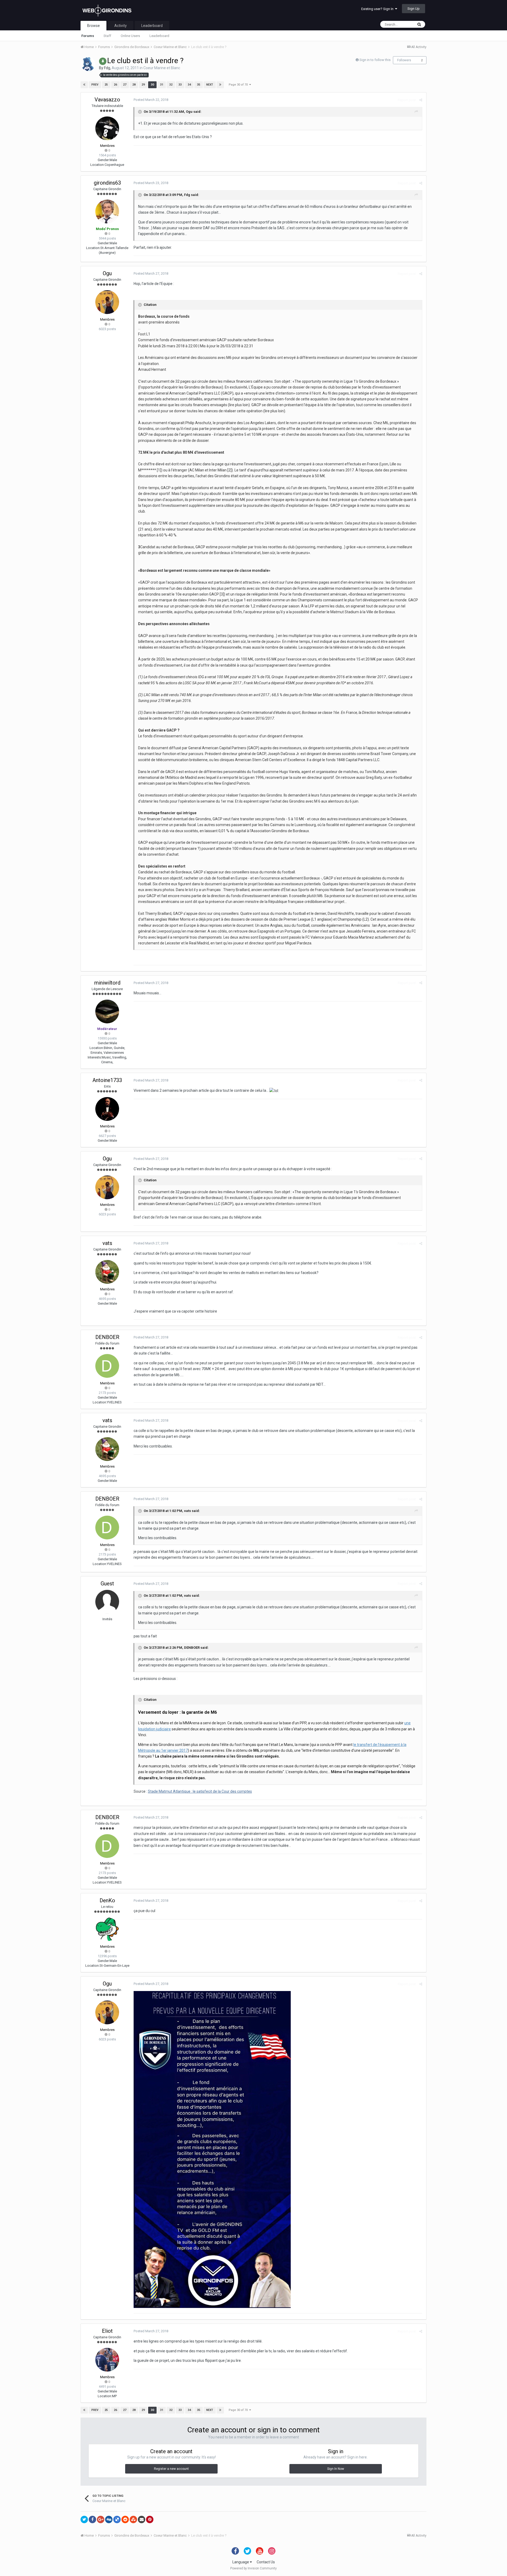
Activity (121, 26)
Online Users (130, 36)
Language (241, 2562)
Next (210, 85)
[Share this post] (421, 100)
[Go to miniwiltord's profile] (107, 1011)
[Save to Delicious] (117, 2519)
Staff (107, 36)
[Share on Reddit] (125, 2519)
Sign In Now (336, 2469)
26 (115, 85)
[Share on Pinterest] (150, 2519)
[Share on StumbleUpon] (133, 2519)
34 (189, 85)
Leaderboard (159, 36)
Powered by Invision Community (253, 2568)
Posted (151, 100)
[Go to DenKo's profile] (107, 1929)
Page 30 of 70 (239, 85)
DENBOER (107, 1337)
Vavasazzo (107, 100)
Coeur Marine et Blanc (162, 68)
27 (125, 85)
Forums (88, 36)
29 (143, 85)
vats (107, 1243)
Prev (95, 85)
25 (106, 85)
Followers (404, 60)
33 (180, 85)
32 (171, 85)
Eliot (107, 2331)
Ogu (189, 112)
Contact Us (266, 2562)
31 (162, 85)
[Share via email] (142, 2519)
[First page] (84, 85)
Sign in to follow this (375, 60)
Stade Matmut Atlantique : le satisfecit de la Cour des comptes (200, 1791)
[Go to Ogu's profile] (107, 302)
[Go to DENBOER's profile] (107, 1366)
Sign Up (414, 9)
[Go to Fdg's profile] (88, 64)
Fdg (107, 68)
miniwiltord (107, 983)
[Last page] (220, 85)
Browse (93, 26)
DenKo (107, 1900)
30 (152, 85)
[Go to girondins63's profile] (107, 212)
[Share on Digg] (109, 2519)
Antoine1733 (107, 1080)
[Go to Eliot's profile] (107, 2360)
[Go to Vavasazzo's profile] (107, 128)
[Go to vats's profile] (107, 1272)
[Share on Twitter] (84, 2519)
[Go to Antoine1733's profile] (107, 1109)
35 (199, 85)
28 (134, 85)
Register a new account (171, 2469)
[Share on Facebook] (92, 2519)
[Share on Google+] (101, 2519)
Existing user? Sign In (378, 9)
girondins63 (107, 183)
